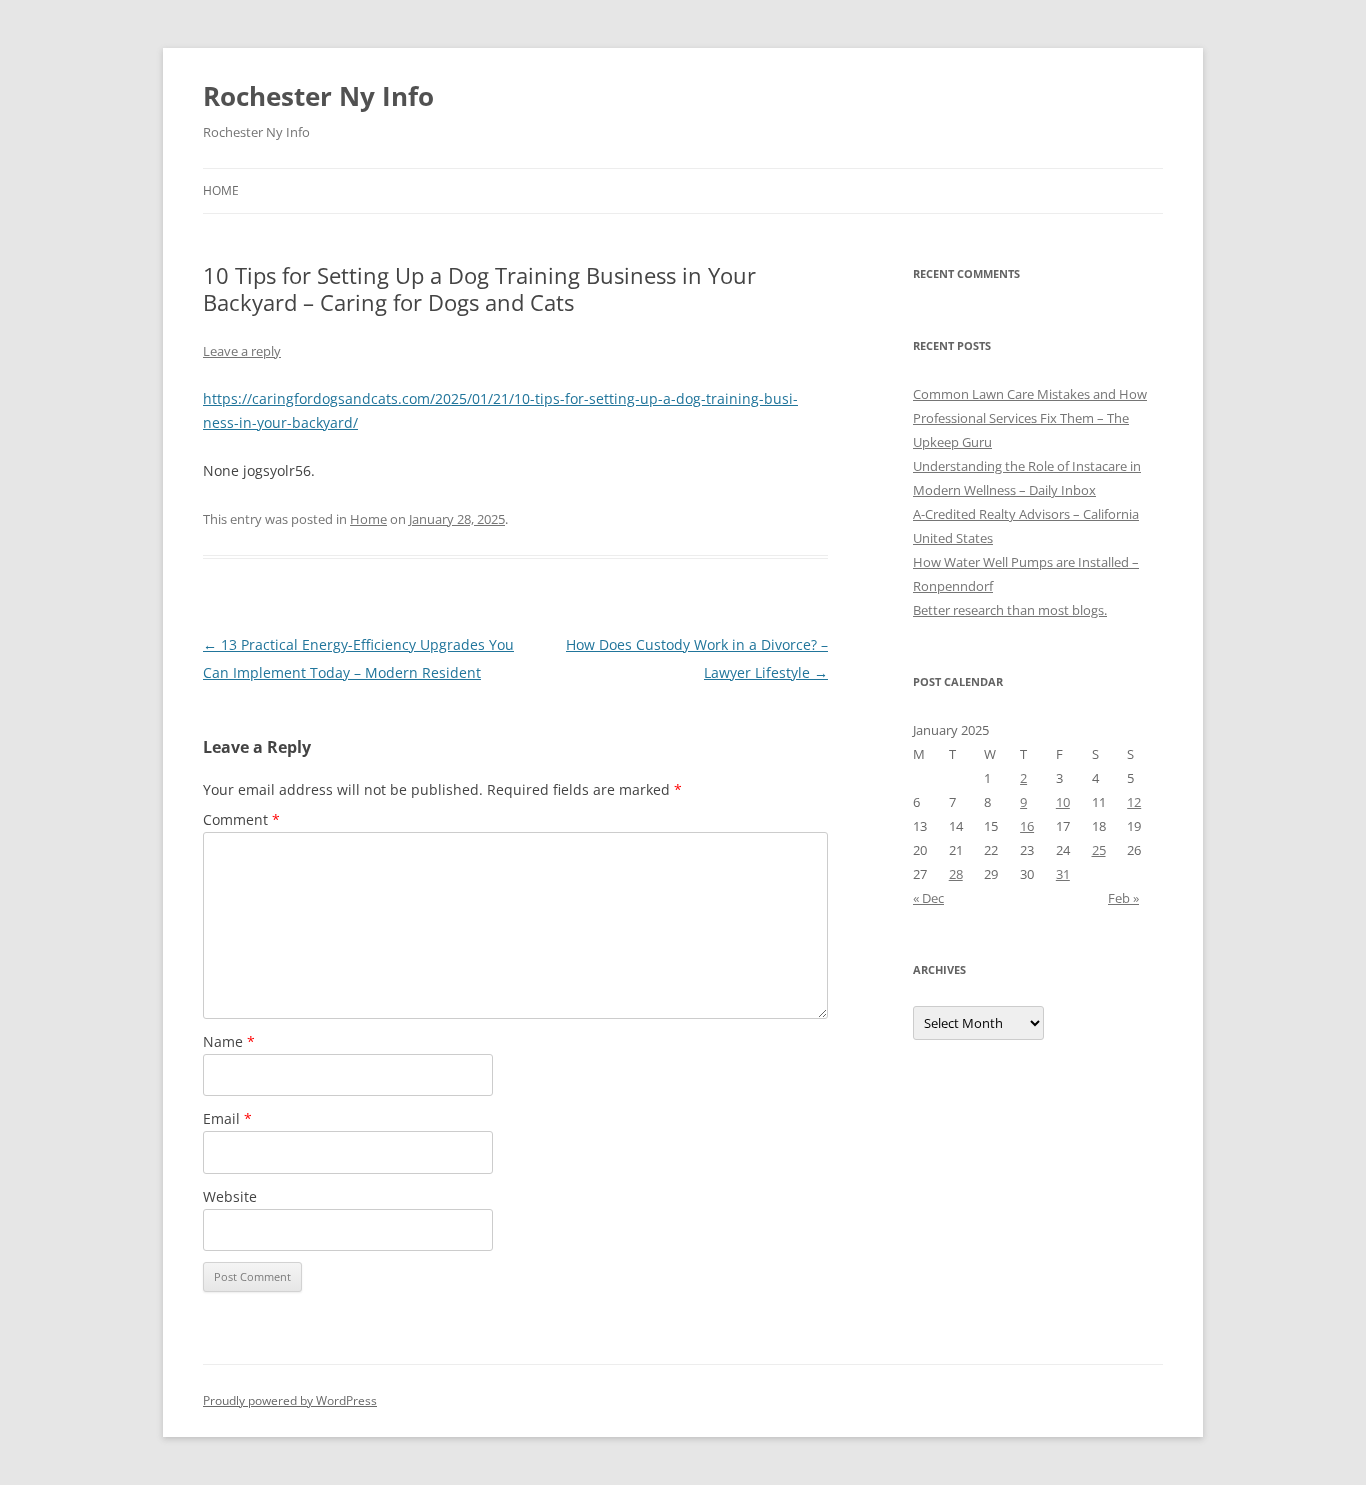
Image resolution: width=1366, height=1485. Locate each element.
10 (1063, 802)
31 (1063, 874)
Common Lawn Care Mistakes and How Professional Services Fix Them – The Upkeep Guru (1030, 418)
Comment (241, 819)
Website (230, 1196)
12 (1134, 802)
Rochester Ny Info (318, 96)
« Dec (928, 898)
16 (1027, 826)
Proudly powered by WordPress (290, 1400)
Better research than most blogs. (1010, 610)
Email (227, 1118)
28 (956, 874)
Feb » (1123, 898)
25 (1099, 850)
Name (229, 1041)
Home (221, 190)
